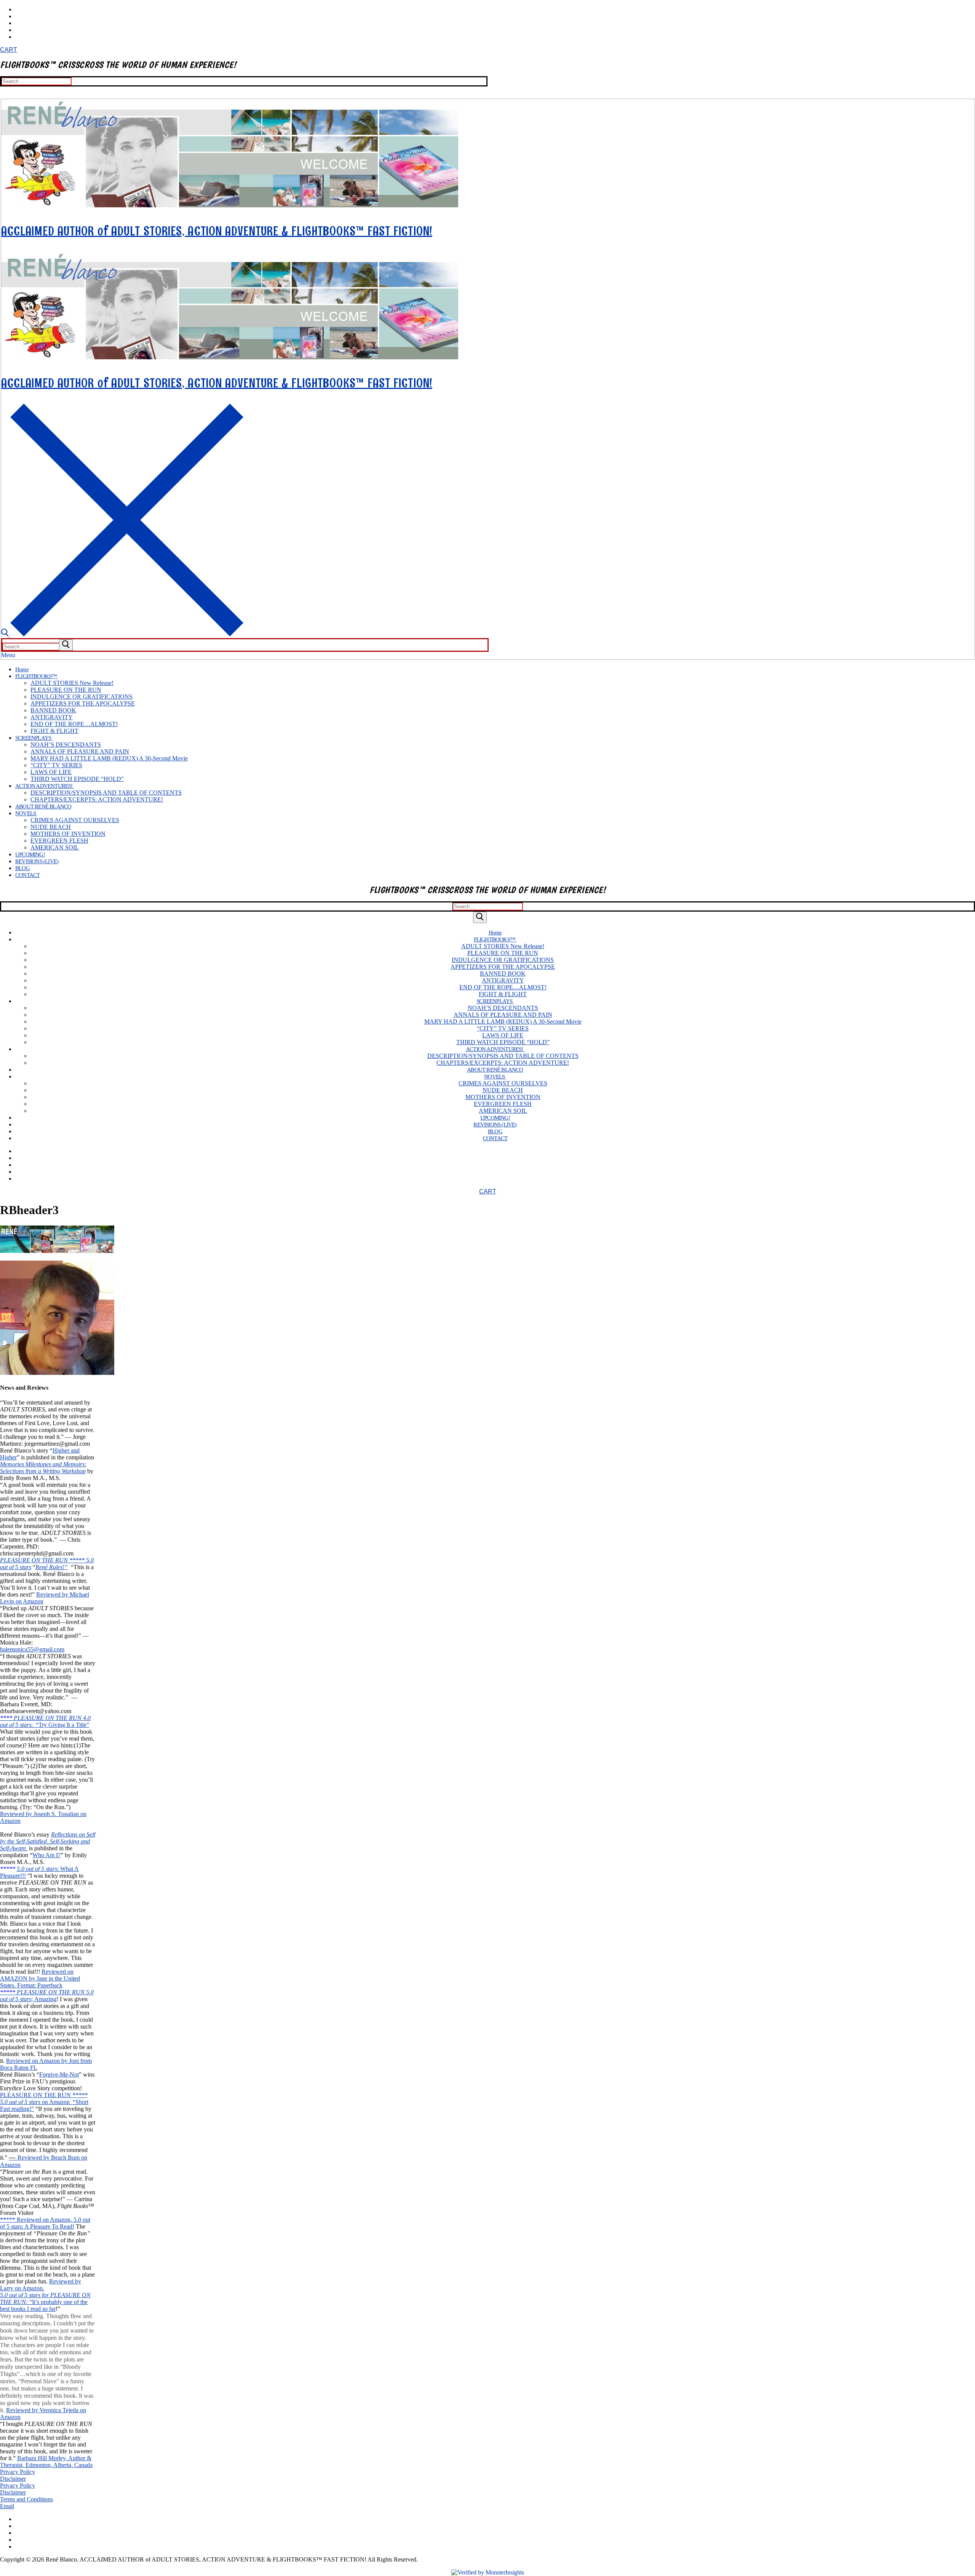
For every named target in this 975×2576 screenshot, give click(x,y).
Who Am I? (46, 1855)
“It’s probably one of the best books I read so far (44, 2305)
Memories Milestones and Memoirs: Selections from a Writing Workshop (43, 1468)
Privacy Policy (18, 2472)
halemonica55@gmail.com (32, 1649)
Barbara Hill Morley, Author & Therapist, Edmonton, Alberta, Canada (46, 2462)
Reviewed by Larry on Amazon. (41, 2285)
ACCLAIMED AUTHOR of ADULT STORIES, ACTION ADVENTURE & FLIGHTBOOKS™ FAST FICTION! (217, 231)
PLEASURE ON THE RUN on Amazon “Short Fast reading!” (44, 2102)
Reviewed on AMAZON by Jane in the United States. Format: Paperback (40, 1978)
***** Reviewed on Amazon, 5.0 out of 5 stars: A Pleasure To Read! (45, 2223)
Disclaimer (13, 2479)
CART (9, 50)
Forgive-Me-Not (59, 2074)
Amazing (45, 1999)
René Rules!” (52, 1567)
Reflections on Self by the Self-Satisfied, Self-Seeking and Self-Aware (48, 1841)
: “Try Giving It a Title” (60, 1725)
